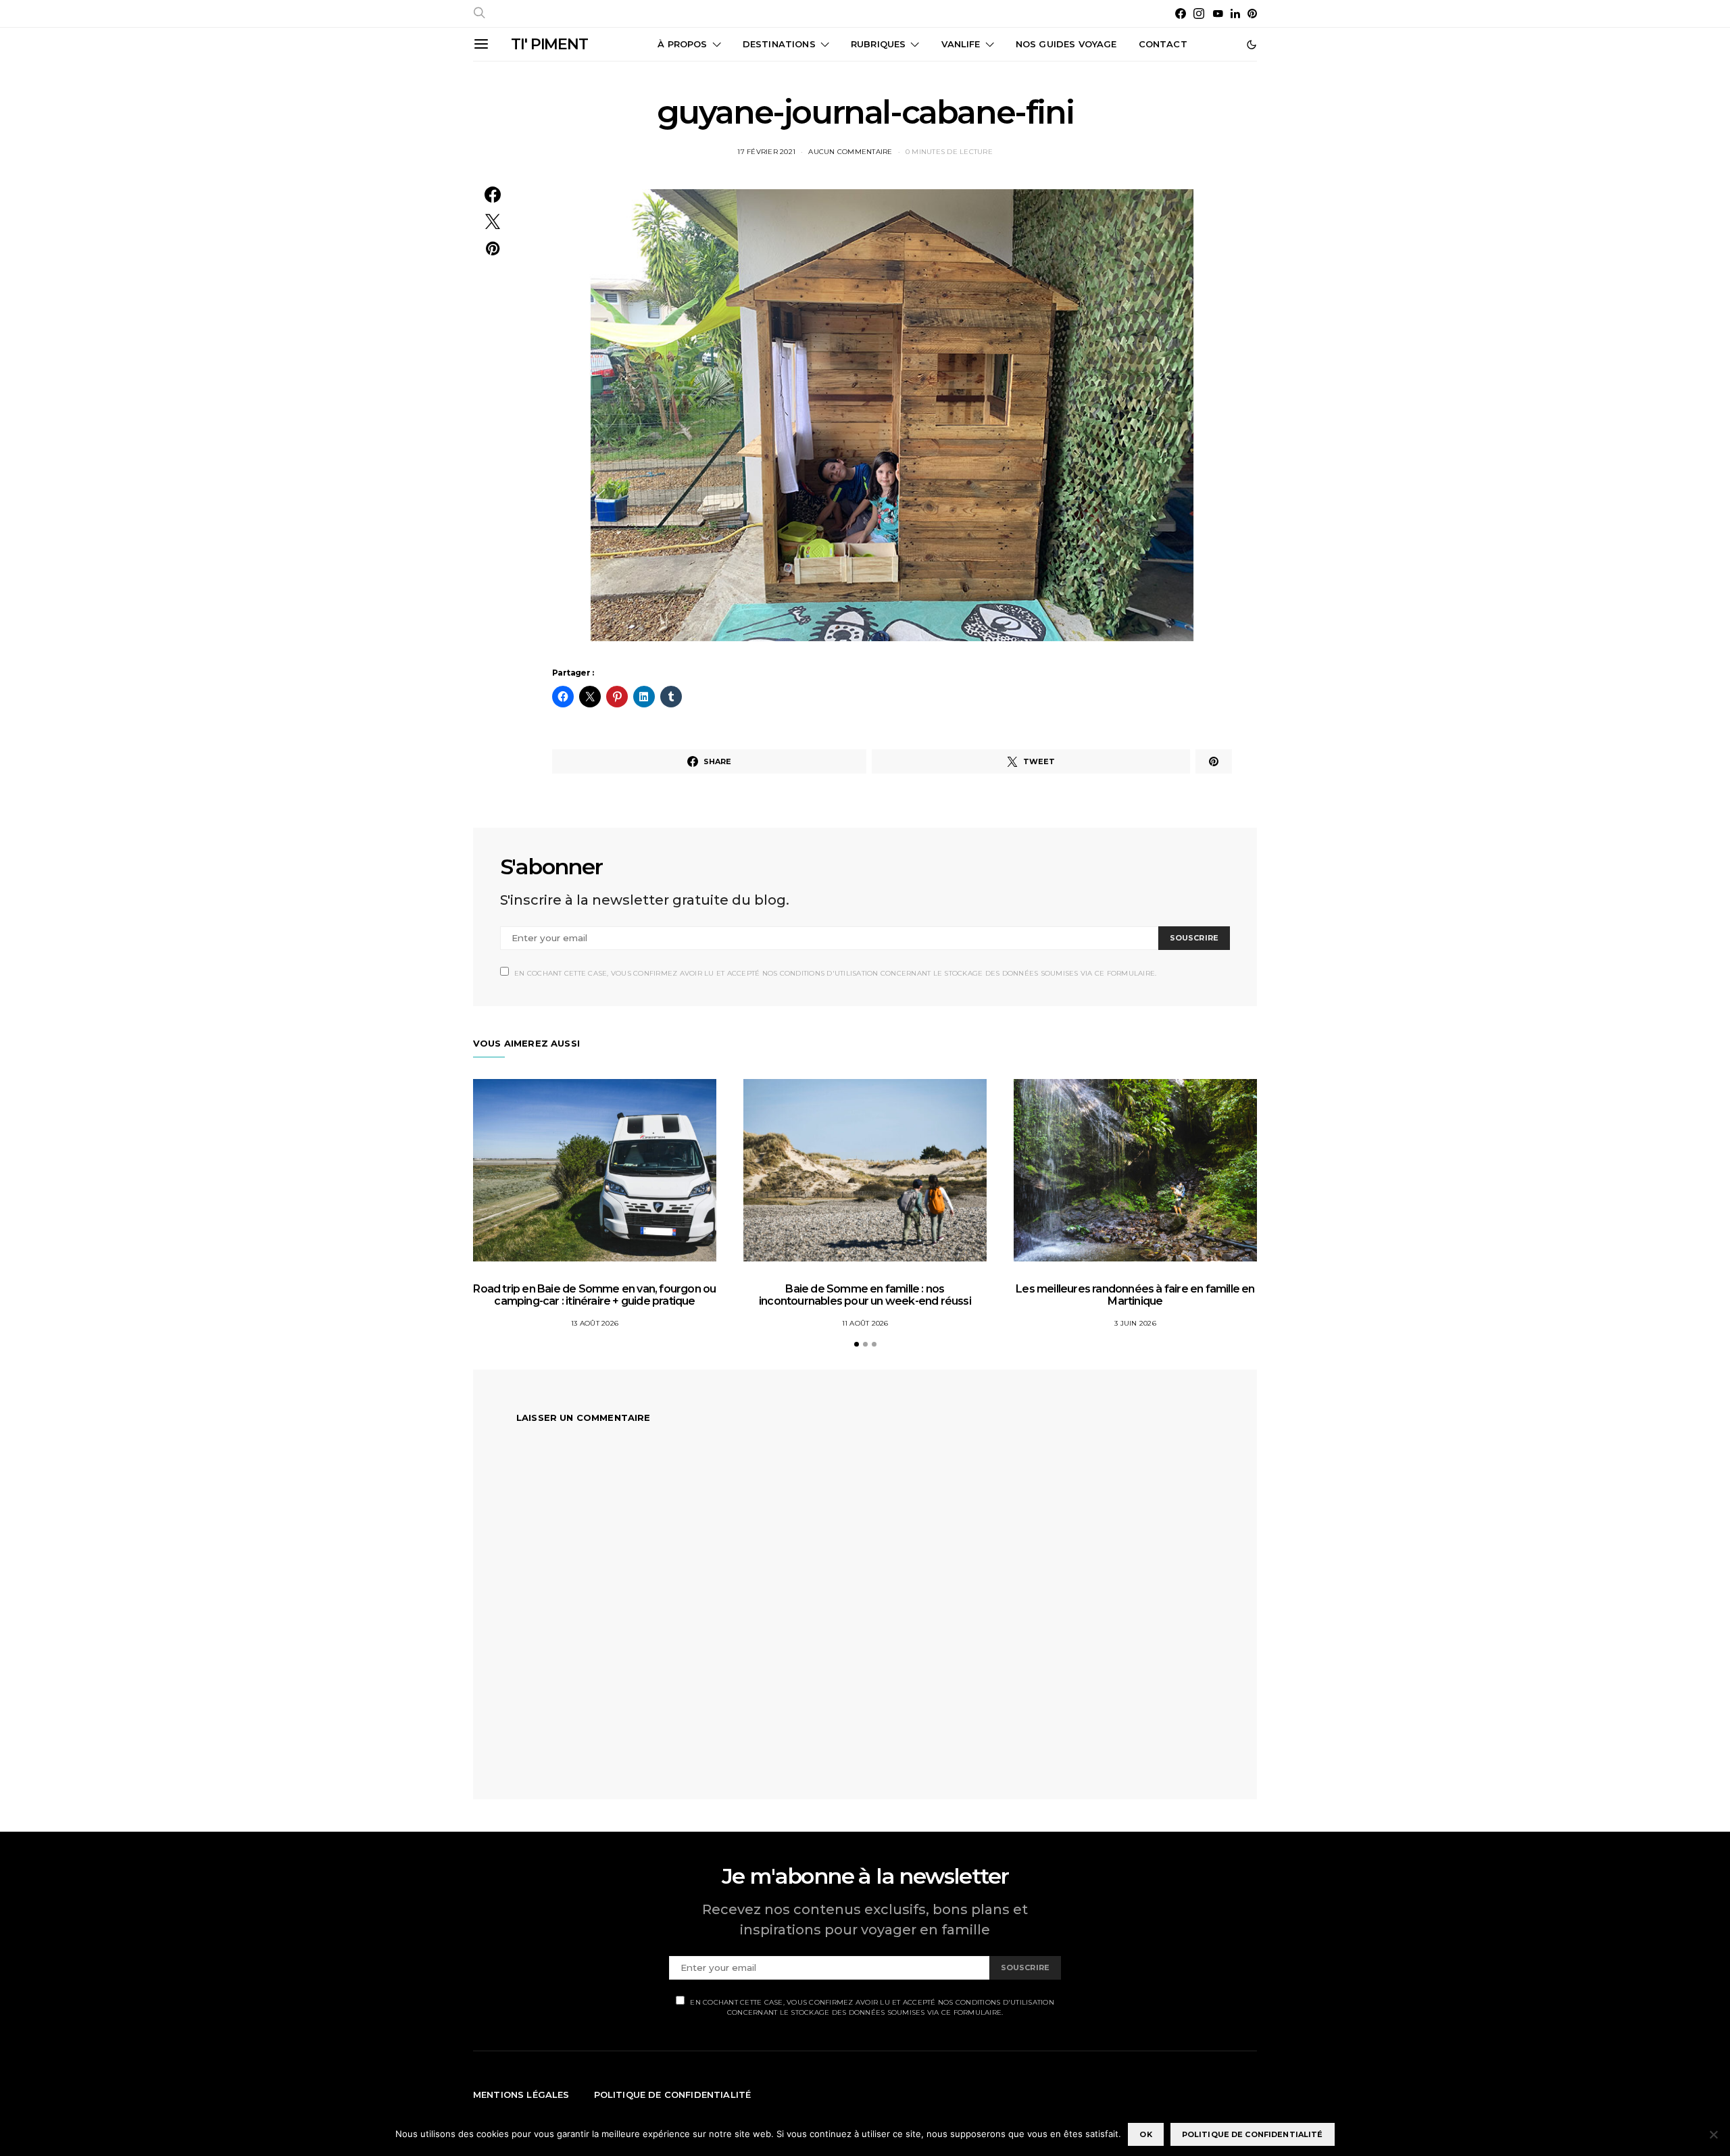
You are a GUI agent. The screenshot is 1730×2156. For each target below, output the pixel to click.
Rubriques (878, 44)
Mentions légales (521, 2095)
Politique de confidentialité (673, 2095)
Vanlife (961, 44)
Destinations (779, 44)
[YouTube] (1218, 14)
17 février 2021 (766, 152)
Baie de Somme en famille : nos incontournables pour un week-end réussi (865, 1295)
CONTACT (1163, 44)
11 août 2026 (865, 1323)
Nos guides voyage (1066, 44)
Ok (1145, 2134)
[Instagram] (1199, 14)
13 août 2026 (595, 1323)
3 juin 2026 (1135, 1323)
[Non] (1713, 2134)
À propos (682, 44)
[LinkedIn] (1235, 14)
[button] (1252, 45)
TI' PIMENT (549, 44)
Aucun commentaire (850, 152)
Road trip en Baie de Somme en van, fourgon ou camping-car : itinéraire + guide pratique (594, 1295)
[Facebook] (1181, 14)
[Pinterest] (1252, 14)
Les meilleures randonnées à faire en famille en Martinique (1135, 1295)
